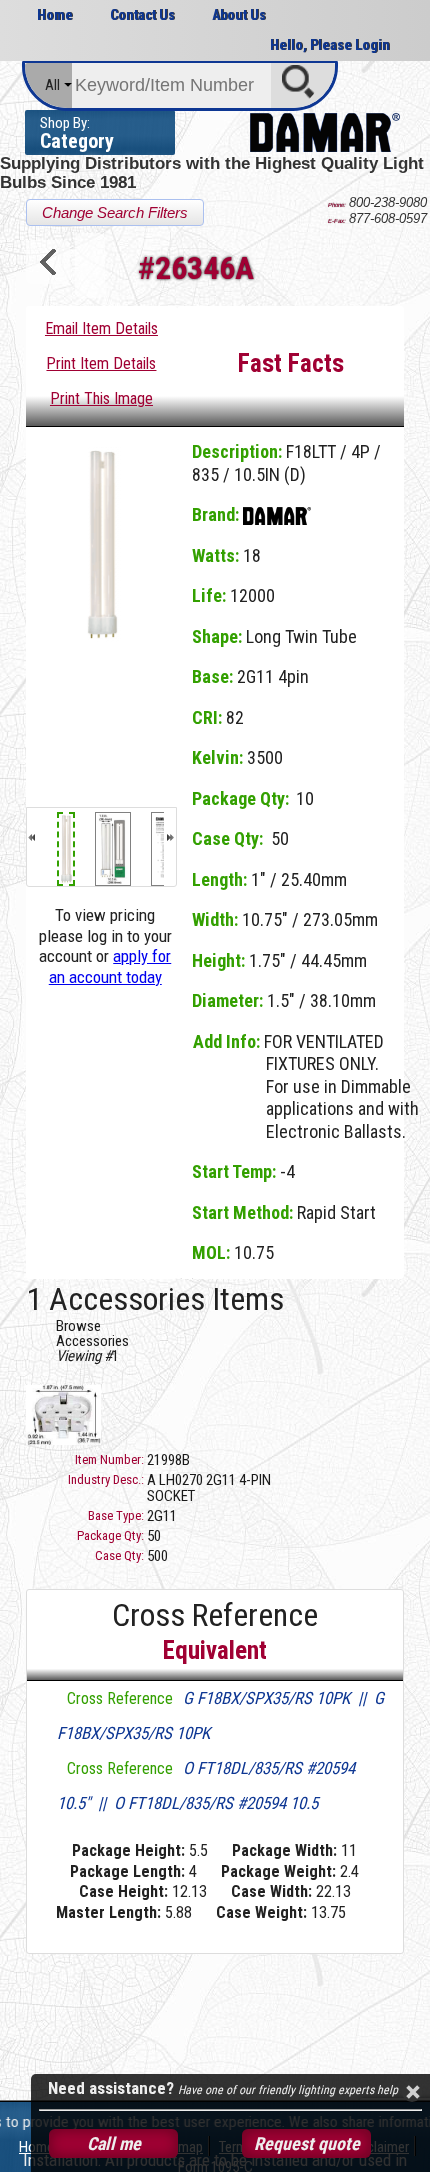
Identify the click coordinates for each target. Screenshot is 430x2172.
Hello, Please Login (330, 45)
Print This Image (101, 398)
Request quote (307, 2143)
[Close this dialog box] (412, 2092)
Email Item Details (101, 328)
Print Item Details (101, 363)
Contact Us (142, 15)
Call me (114, 2143)
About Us (239, 15)
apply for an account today (110, 966)
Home (55, 15)
